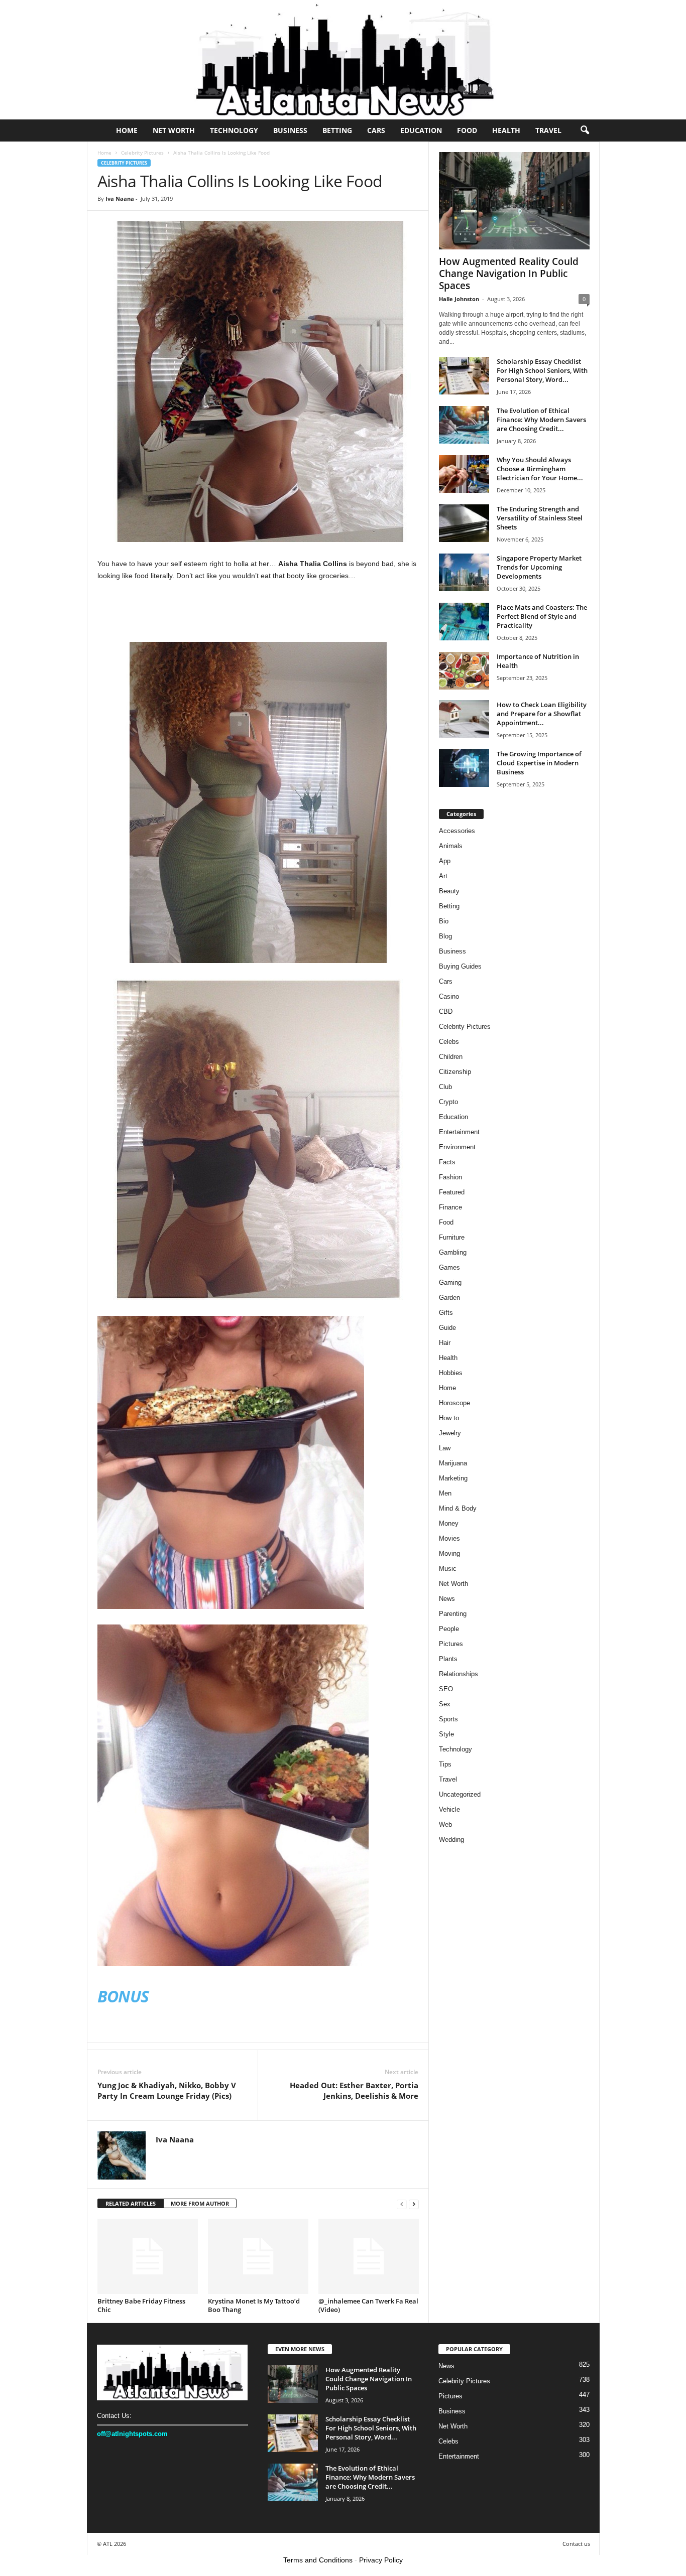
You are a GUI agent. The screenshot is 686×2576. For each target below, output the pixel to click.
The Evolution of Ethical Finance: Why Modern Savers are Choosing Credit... (541, 420)
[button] (585, 130)
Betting (337, 130)
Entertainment (459, 1132)
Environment (457, 1147)
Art (443, 876)
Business (290, 130)
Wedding (451, 1840)
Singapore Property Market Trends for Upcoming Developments (539, 567)
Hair (445, 1343)
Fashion (450, 1177)
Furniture (452, 1237)
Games (449, 1267)
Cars (376, 130)
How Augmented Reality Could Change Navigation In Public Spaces (509, 274)
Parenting (453, 1614)
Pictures (451, 1644)
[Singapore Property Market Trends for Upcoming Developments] (464, 572)
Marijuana (453, 1463)
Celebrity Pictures (142, 153)
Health (506, 130)
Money (449, 1523)
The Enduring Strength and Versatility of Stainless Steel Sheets (540, 518)
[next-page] (414, 2204)
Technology (234, 130)
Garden (449, 1298)
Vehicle (449, 1809)
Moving (449, 1553)
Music (448, 1569)
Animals (451, 846)
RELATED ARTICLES (131, 2203)
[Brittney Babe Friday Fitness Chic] (148, 2256)
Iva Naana (120, 198)
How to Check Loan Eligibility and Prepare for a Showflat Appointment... (542, 714)
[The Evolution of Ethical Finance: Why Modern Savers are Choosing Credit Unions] (464, 425)
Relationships (459, 1674)
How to (449, 1418)
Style (446, 1734)
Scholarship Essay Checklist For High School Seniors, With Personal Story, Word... (542, 370)
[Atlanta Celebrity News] (343, 60)
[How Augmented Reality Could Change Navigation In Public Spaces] (514, 201)
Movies (449, 1538)
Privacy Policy (381, 2560)
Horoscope (454, 1403)
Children (451, 1057)
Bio (444, 921)
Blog (445, 936)
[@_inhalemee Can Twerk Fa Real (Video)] (369, 2256)
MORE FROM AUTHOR (200, 2203)
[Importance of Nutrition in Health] (464, 671)
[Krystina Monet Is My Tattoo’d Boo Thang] (258, 2256)
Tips (445, 1764)
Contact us (576, 2544)
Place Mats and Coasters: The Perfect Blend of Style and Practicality (542, 616)
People (449, 1629)
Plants (448, 1659)
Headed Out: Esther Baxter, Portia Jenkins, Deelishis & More (354, 2090)
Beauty (449, 891)
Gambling (453, 1252)
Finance (450, 1207)
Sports (448, 1719)
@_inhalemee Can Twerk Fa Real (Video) (368, 2305)
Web (445, 1824)
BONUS (123, 1996)
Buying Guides (460, 966)
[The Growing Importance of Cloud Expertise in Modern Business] (464, 768)
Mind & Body (458, 1508)
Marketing (453, 1478)
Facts (447, 1162)
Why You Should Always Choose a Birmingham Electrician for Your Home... (540, 469)
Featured (452, 1192)
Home (127, 130)
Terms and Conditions (318, 2560)
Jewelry (450, 1433)
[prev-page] (402, 2204)
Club (445, 1087)
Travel (548, 130)
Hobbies (451, 1373)
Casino (449, 996)
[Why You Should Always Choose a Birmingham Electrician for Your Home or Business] (464, 474)
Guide (447, 1328)
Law (445, 1448)
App (445, 861)
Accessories (457, 831)
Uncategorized (460, 1794)
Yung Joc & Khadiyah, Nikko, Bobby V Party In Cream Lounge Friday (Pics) (167, 2090)
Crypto (448, 1102)
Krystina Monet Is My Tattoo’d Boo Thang (254, 2305)
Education (421, 130)
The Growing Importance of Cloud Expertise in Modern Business (539, 763)
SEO (446, 1689)
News (447, 1599)
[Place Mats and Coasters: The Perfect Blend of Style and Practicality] (464, 622)
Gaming (450, 1282)
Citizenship (455, 1072)
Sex (445, 1704)
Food (467, 130)
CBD (446, 1011)
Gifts (446, 1313)
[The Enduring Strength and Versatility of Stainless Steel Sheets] (464, 523)
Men (445, 1493)
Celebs (449, 1042)
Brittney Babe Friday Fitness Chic (141, 2305)
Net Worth (174, 130)
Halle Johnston (459, 299)
